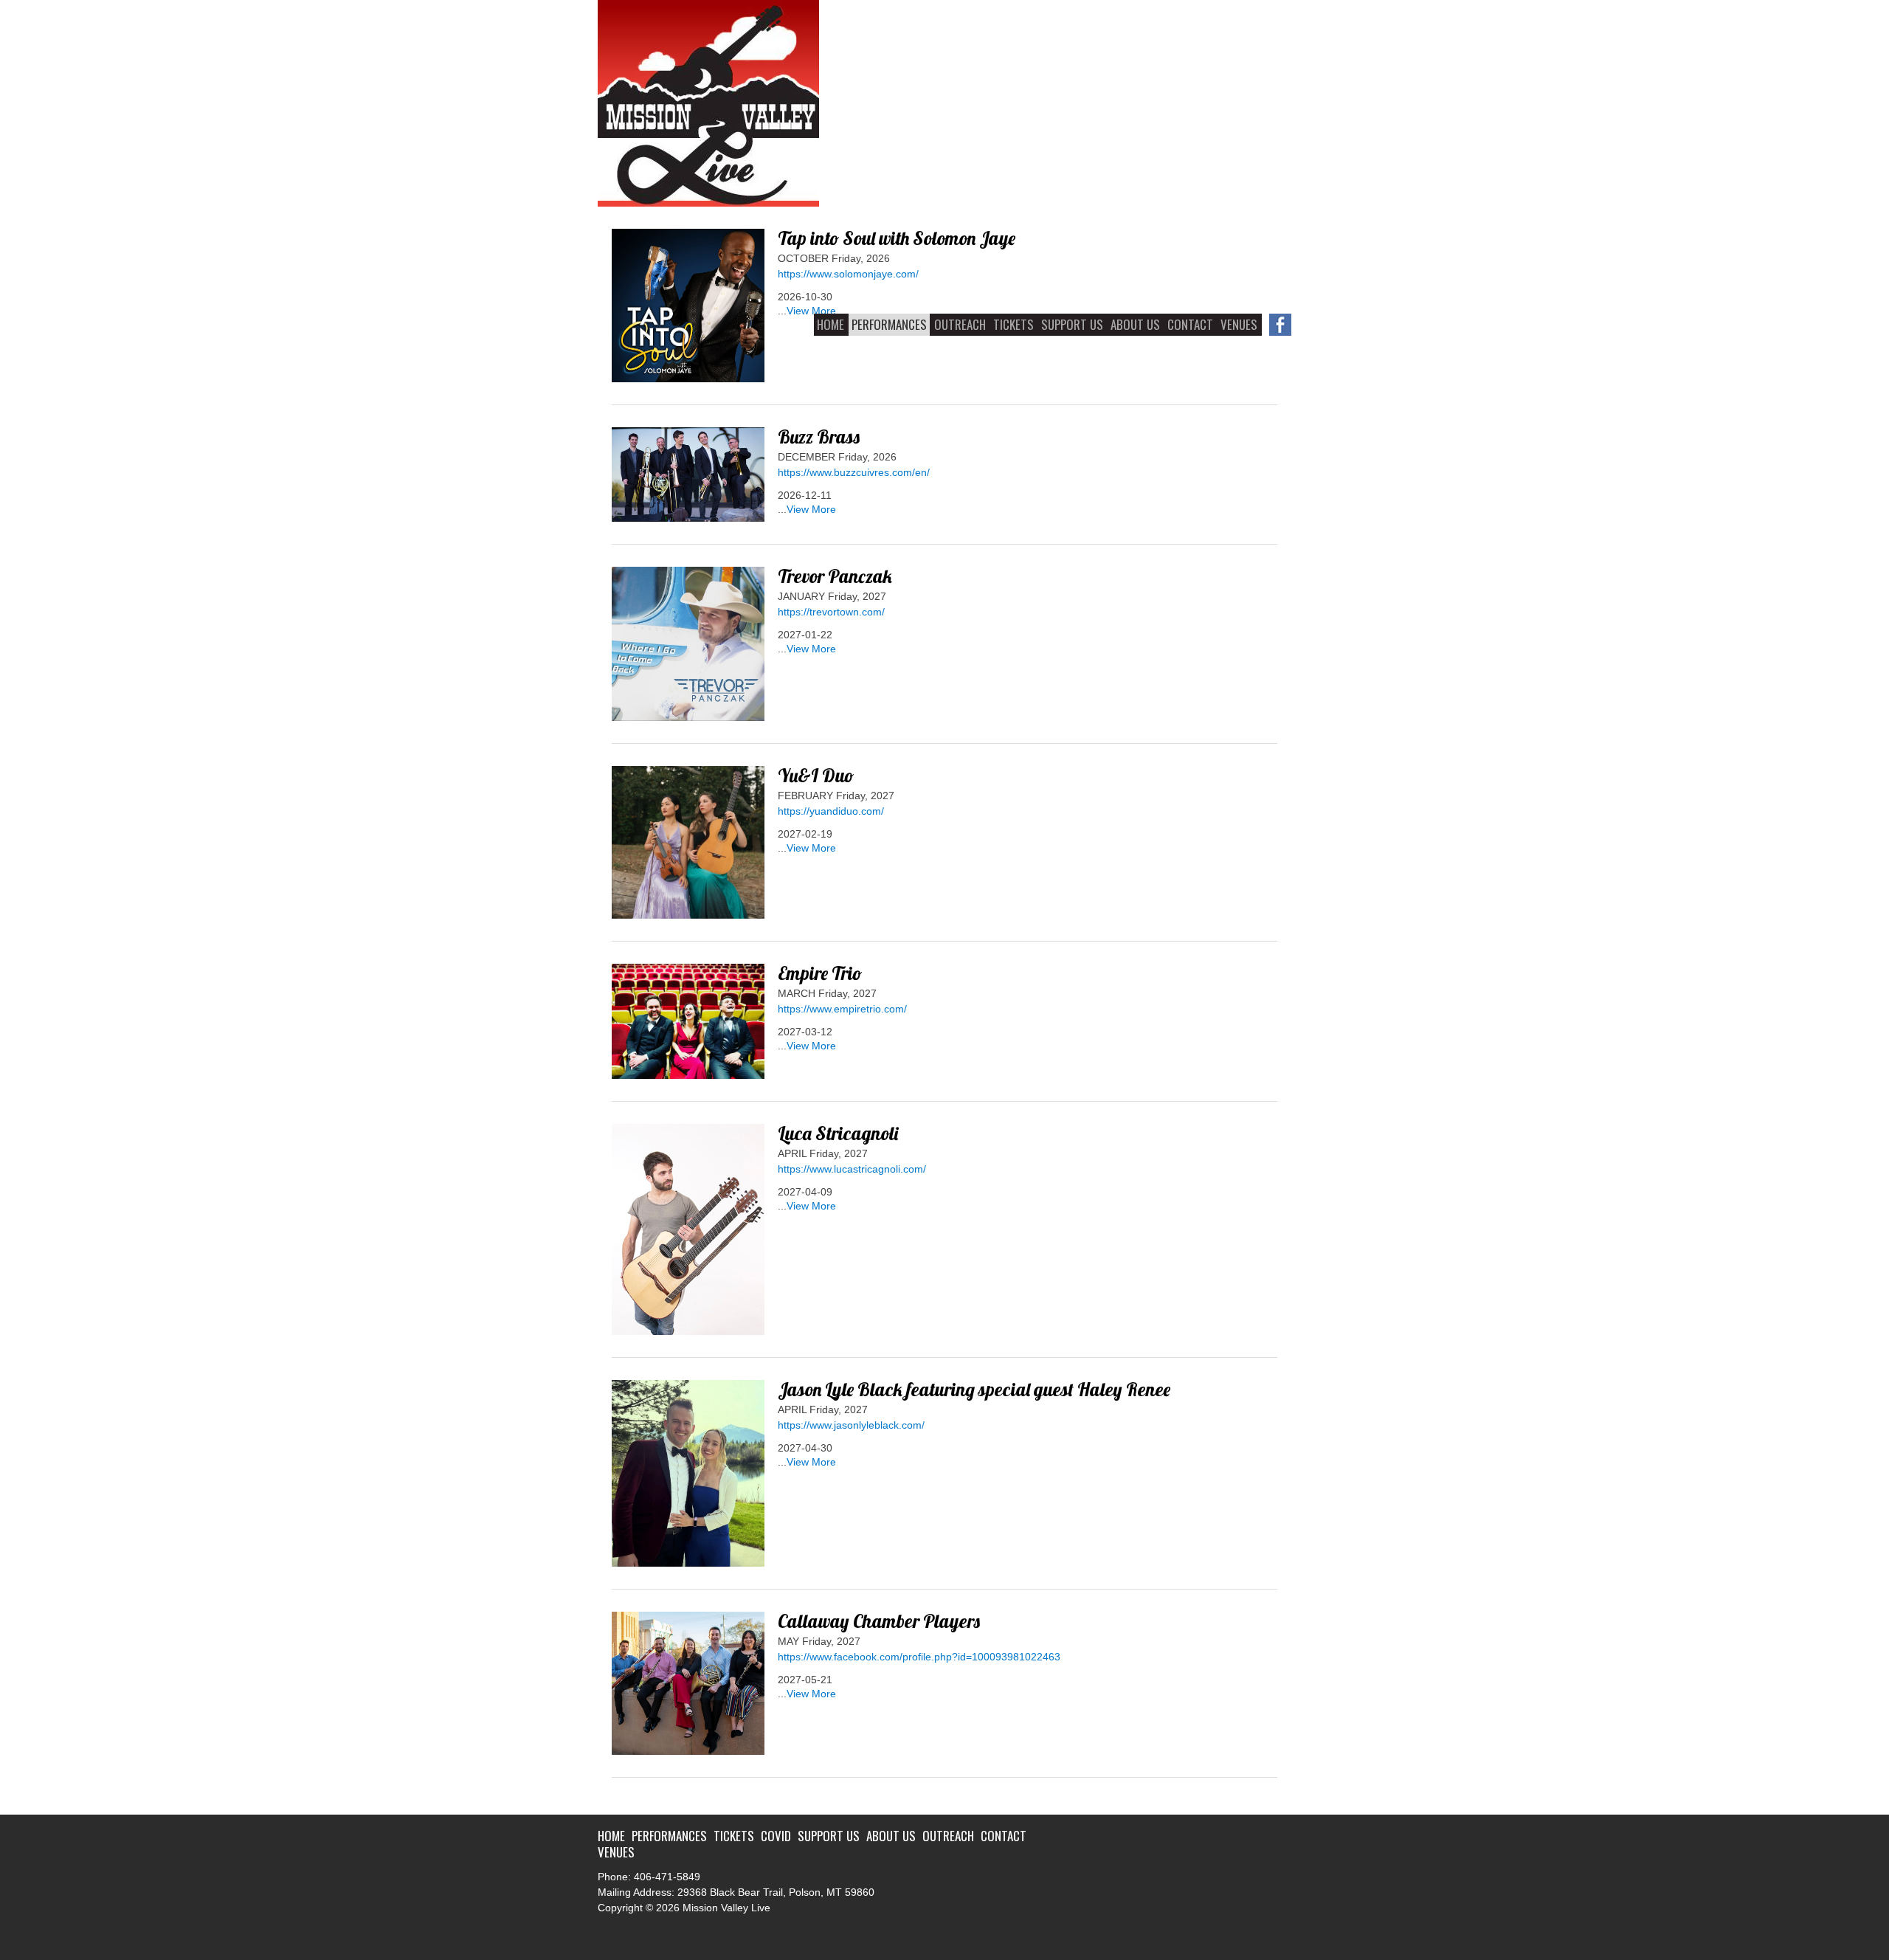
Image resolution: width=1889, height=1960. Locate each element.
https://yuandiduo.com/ (831, 811)
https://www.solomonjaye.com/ (848, 274)
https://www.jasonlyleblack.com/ (851, 1425)
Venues (1239, 324)
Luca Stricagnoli (838, 1133)
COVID (776, 1836)
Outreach (960, 324)
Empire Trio (820, 973)
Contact (1190, 324)
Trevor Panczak (835, 576)
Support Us (1072, 324)
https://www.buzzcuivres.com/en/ (854, 472)
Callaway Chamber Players (879, 1621)
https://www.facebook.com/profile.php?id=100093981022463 (919, 1657)
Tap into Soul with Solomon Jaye (897, 238)
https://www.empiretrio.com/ (842, 1009)
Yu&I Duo (816, 775)
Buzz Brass (819, 436)
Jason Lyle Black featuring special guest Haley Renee (974, 1389)
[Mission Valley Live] (708, 203)
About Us (1135, 324)
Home (830, 324)
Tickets (1013, 324)
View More (811, 311)
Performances (889, 324)
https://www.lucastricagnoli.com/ (852, 1169)
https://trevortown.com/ (831, 612)
